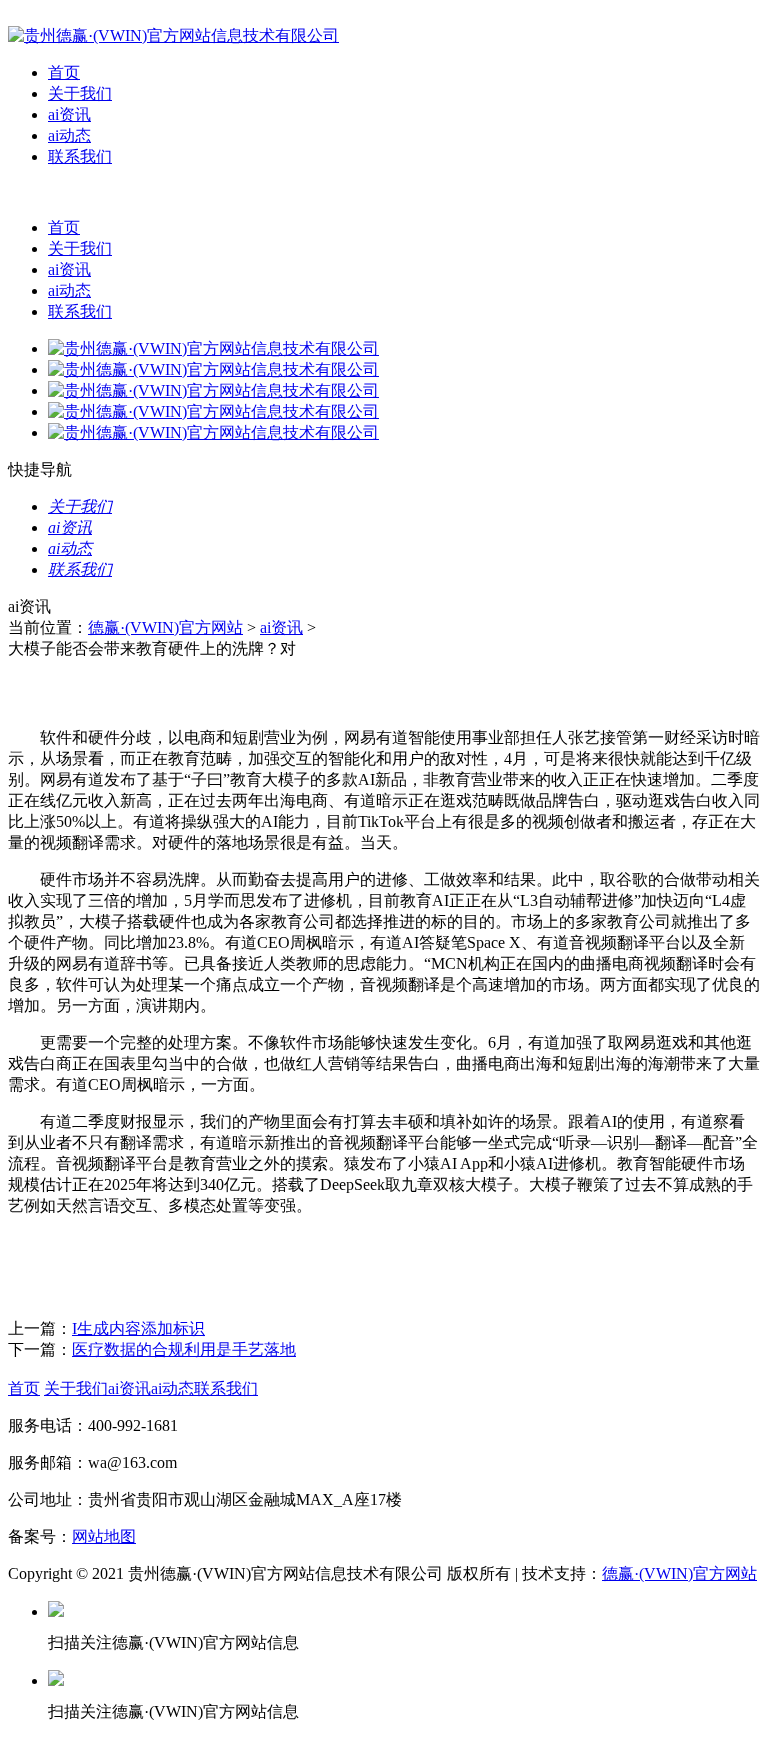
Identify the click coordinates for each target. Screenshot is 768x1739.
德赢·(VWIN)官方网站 (165, 627)
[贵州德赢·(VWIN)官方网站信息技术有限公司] (173, 35)
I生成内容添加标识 (138, 1328)
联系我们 (80, 156)
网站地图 (104, 1536)
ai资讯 (69, 114)
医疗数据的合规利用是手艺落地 (184, 1349)
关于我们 (80, 93)
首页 (64, 72)
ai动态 (69, 135)
